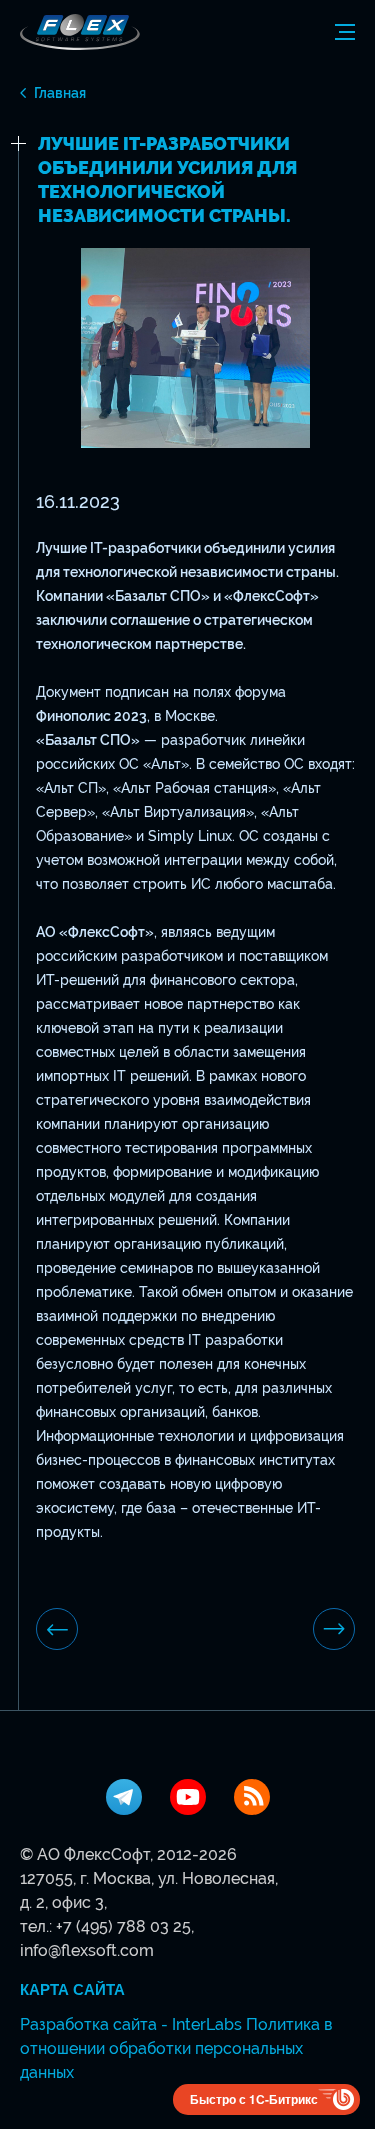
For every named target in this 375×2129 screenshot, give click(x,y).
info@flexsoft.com (87, 1950)
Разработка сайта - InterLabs (131, 2024)
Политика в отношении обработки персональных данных (176, 2048)
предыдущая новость (57, 1629)
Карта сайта (72, 1990)
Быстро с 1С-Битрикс (254, 2099)
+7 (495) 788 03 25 (123, 1926)
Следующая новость (334, 1629)
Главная (60, 93)
